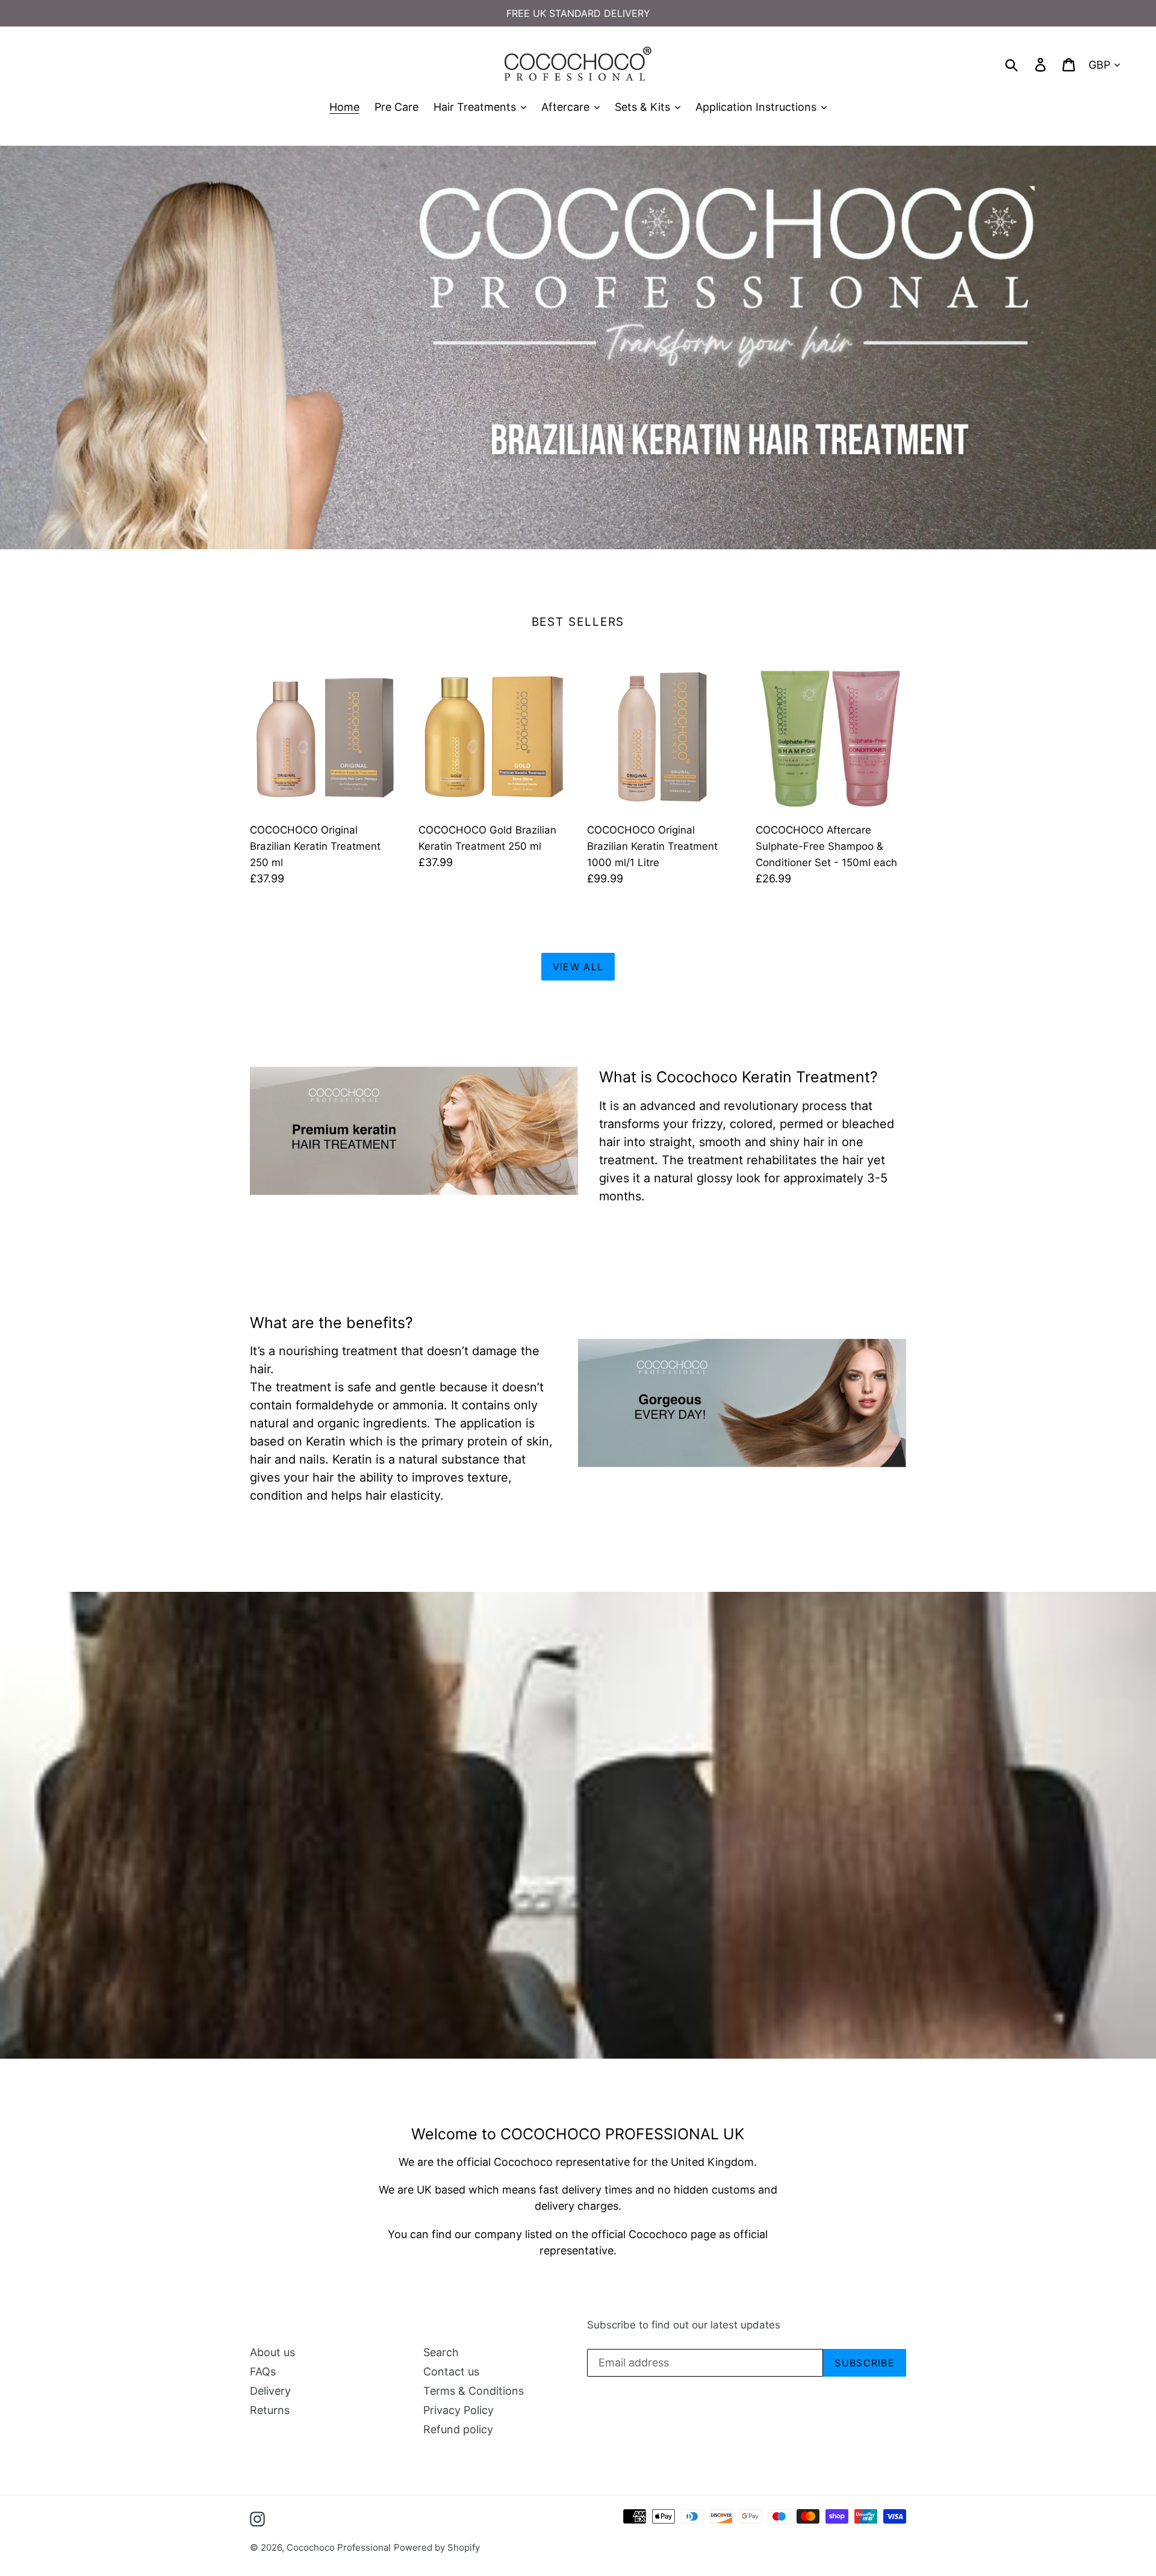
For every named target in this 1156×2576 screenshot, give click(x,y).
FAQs (263, 2372)
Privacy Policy (458, 2410)
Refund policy (458, 2429)
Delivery (270, 2391)
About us (272, 2352)
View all (578, 967)
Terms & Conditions (474, 2391)
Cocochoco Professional (339, 2547)
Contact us (451, 2372)
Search (441, 2352)
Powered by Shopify (437, 2547)
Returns (270, 2410)
